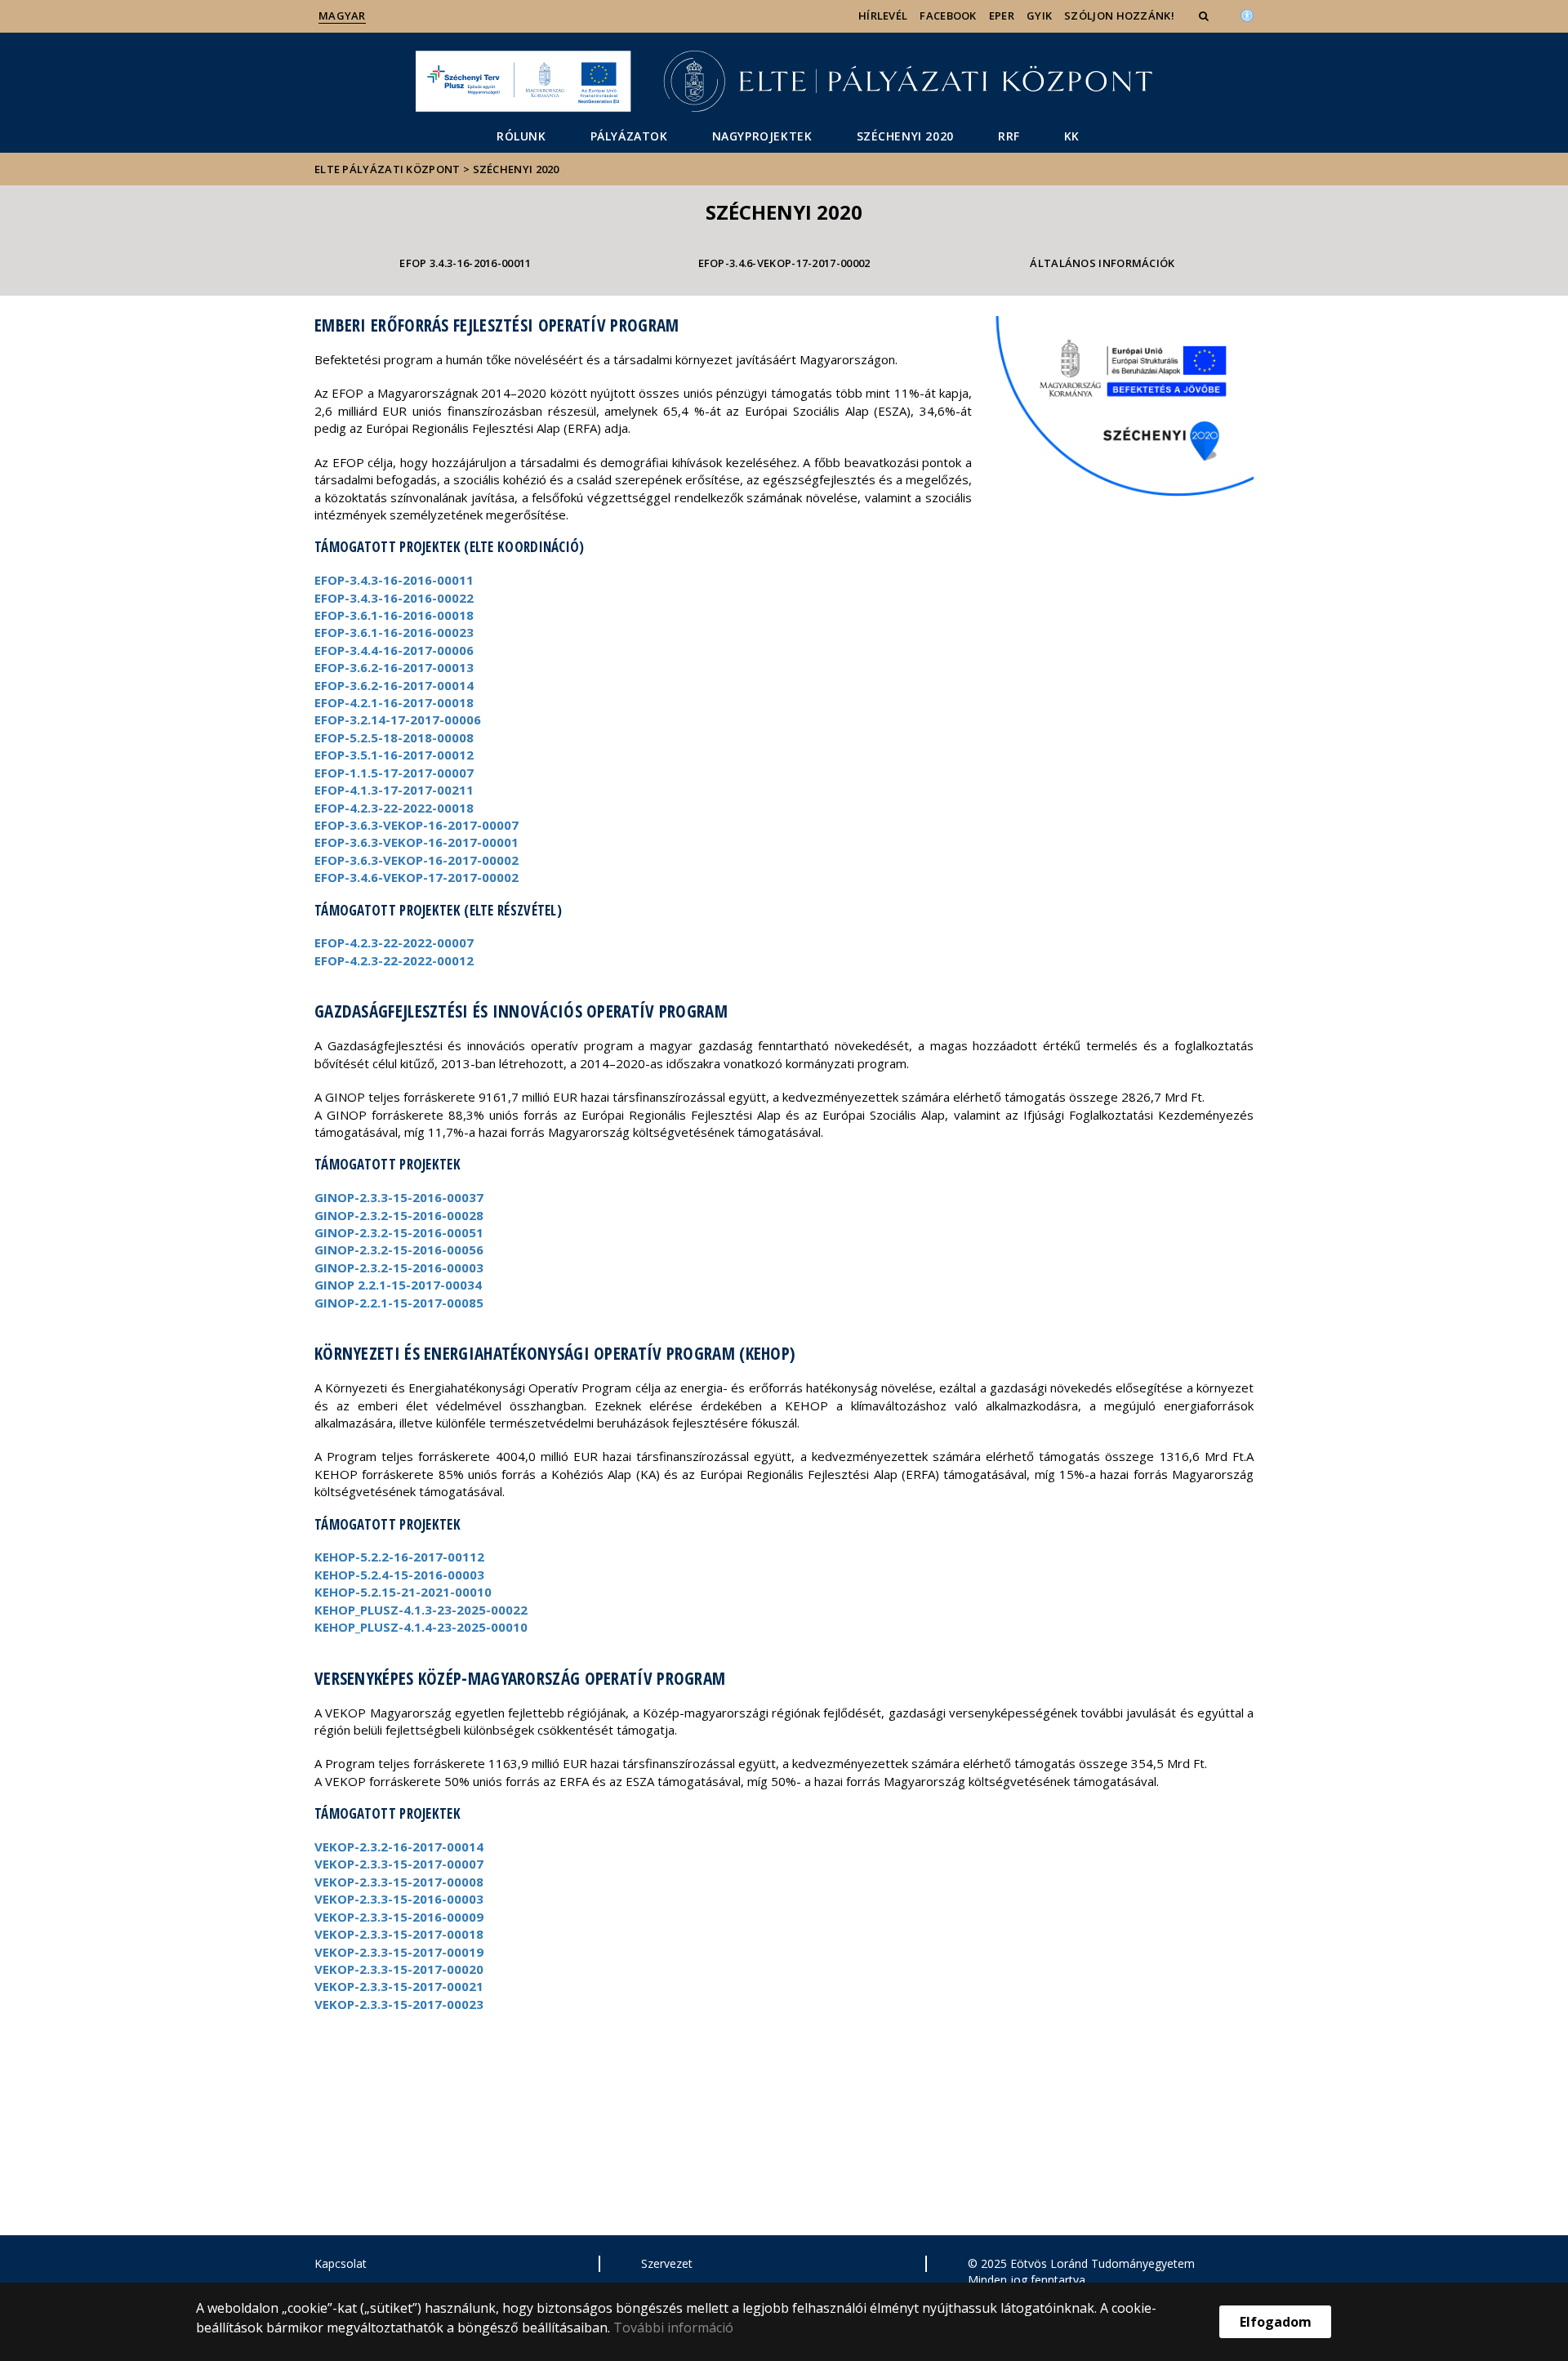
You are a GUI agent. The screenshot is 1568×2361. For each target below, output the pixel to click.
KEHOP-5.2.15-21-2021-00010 (403, 1592)
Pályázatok (629, 136)
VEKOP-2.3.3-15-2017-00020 (399, 1969)
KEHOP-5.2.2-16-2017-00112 (399, 1557)
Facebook (948, 16)
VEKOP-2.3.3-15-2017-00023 (399, 2004)
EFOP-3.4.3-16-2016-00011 (394, 580)
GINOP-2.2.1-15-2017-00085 (399, 1303)
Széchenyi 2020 (905, 136)
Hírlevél (883, 16)
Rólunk (521, 136)
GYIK (1039, 16)
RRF (1009, 136)
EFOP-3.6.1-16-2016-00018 (394, 615)
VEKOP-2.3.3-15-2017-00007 (399, 1864)
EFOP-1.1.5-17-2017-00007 (394, 773)
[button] (1205, 16)
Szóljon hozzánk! (1119, 16)
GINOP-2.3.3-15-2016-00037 (399, 1197)
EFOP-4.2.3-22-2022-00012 (394, 960)
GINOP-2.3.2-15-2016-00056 (399, 1250)
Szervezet (667, 2263)
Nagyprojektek (762, 136)
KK (1072, 136)
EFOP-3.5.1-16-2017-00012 (394, 755)
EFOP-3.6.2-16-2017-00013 (394, 667)
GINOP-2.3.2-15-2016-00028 (399, 1215)
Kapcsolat (341, 2263)
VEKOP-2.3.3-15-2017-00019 (399, 1952)
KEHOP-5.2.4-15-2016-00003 (399, 1575)
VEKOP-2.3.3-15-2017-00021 (399, 1986)
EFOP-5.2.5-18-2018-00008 (394, 737)
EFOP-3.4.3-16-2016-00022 (394, 598)
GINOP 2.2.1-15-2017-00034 (398, 1285)
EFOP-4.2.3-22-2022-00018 (394, 808)
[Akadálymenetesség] (1247, 14)
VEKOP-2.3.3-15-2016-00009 (399, 1917)
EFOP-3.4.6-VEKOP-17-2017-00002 (784, 263)
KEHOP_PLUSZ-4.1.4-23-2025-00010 (421, 1627)
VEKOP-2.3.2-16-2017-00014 (399, 1846)
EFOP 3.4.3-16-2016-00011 (465, 263)
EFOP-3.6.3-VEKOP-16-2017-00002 (416, 860)
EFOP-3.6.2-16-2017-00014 (394, 685)
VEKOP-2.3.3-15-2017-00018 (399, 1934)
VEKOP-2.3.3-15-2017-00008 (399, 1882)
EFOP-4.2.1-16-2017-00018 (394, 702)
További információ (673, 2328)
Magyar (342, 16)
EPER (1002, 16)
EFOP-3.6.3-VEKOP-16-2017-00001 (416, 842)
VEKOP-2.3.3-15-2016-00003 (399, 1899)
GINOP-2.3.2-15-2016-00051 (399, 1232)
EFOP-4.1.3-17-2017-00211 (394, 790)
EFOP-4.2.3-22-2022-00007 (394, 942)
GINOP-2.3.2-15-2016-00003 (399, 1267)
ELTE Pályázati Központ (388, 169)
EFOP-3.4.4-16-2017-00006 (394, 650)
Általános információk (1102, 263)
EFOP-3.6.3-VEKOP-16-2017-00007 (416, 825)
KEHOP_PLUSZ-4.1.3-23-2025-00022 (421, 1610)
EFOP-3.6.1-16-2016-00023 (394, 632)
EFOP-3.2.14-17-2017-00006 (398, 719)
